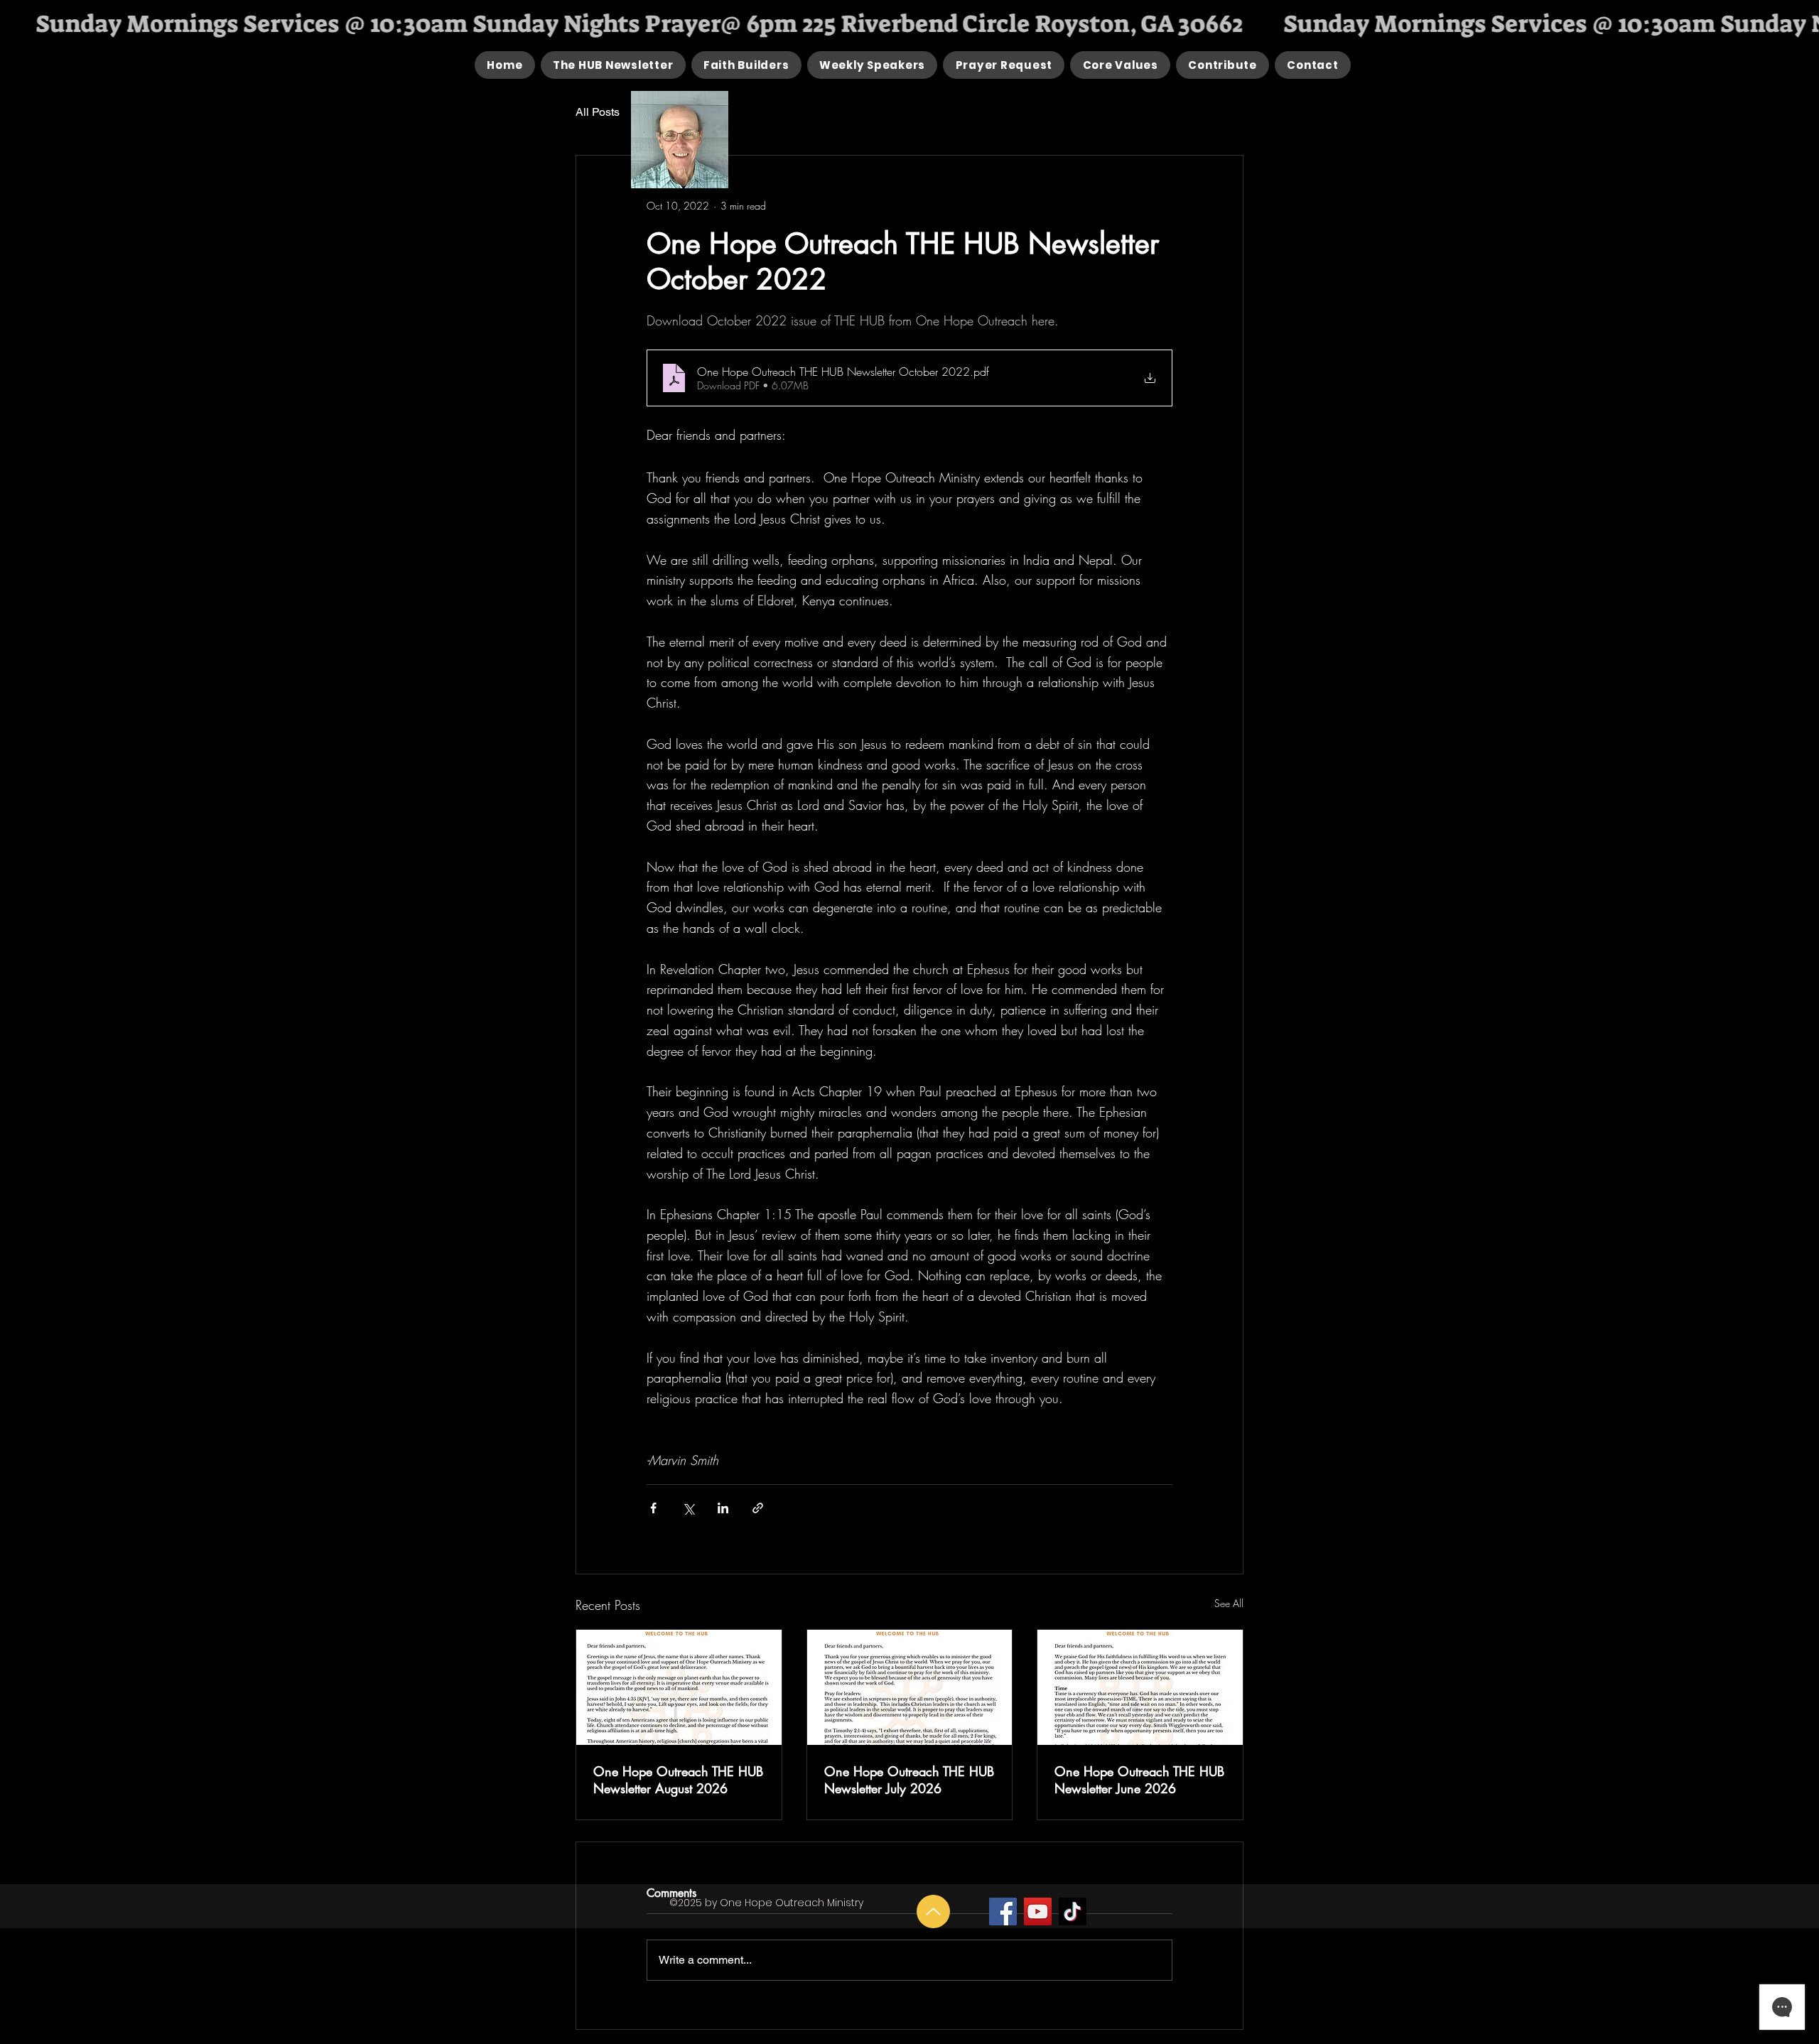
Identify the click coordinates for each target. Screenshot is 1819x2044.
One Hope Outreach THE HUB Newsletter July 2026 (909, 1780)
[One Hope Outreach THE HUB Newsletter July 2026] (910, 1687)
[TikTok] (1073, 1911)
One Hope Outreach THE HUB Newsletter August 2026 (678, 1780)
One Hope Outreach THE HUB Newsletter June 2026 (1139, 1780)
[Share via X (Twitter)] (688, 1508)
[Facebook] (1003, 1911)
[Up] (933, 1911)
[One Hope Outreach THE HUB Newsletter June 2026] (1140, 1687)
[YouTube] (1038, 1911)
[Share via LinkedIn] (723, 1508)
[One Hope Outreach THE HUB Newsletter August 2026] (679, 1687)
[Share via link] (758, 1508)
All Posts (598, 112)
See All (1229, 1603)
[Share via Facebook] (653, 1508)
